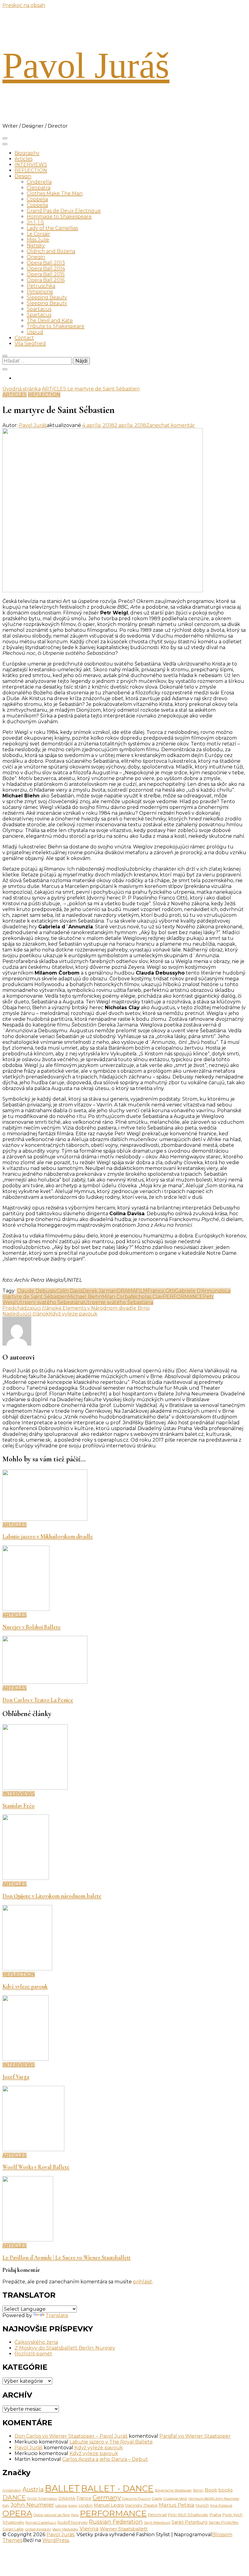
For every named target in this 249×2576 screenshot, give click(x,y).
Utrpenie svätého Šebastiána (119, 1302)
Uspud (35, 332)
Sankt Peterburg (189, 2522)
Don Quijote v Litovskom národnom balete (52, 1896)
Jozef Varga (16, 2077)
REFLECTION (31, 170)
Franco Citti (161, 1291)
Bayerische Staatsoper (173, 2490)
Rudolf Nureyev (73, 2522)
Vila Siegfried (30, 344)
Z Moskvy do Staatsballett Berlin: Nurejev (65, 2348)
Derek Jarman (100, 1291)
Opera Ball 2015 (46, 274)
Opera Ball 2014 (46, 268)
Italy (6, 2505)
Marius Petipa (177, 2505)
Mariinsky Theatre (141, 2505)
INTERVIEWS (31, 165)
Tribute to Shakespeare (56, 326)
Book (211, 2490)
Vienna (89, 2528)
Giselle (157, 2499)
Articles (24, 159)
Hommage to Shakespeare (59, 217)
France (84, 2498)
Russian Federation (116, 2522)
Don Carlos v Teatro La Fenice (38, 1700)
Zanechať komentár (171, 425)
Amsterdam (12, 2490)
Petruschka (41, 286)
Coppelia (37, 199)
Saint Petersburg (157, 2523)
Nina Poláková (221, 2506)
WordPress (56, 2540)
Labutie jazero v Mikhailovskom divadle (48, 1536)
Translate (57, 2315)
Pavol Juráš (86, 65)
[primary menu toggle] (5, 138)
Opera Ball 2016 (46, 280)
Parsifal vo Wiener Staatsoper (195, 2436)
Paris (75, 2515)
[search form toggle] (5, 356)
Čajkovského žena (36, 2342)
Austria (33, 2489)
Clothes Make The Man (55, 193)
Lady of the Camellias (52, 228)
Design (23, 176)
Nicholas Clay (147, 1297)
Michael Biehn (85, 1297)
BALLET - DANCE (117, 2488)
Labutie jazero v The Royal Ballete (111, 2442)
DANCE (14, 2497)
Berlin (198, 2490)
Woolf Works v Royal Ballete (36, 2167)
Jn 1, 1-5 (35, 222)
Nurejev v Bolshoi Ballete (32, 1627)
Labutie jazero (66, 2506)
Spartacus (39, 309)
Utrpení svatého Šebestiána (50, 1302)
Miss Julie (38, 240)
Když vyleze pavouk (25, 1986)
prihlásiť (143, 2282)
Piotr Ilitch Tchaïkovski (188, 2515)
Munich (202, 2505)
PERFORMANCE (183, 1297)
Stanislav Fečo (19, 1806)
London (86, 2505)
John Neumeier (32, 2505)
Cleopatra (39, 188)
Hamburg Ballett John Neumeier (214, 2499)
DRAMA (126, 1291)
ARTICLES (15, 395)
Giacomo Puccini (136, 2499)
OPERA (17, 2513)
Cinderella (39, 182)
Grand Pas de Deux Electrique (64, 211)
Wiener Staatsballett (124, 2529)
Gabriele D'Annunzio (200, 1291)
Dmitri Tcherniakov (42, 2499)
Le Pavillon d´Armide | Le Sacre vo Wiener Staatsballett (67, 2258)
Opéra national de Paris (52, 2515)
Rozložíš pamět (33, 2354)
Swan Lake (13, 2529)
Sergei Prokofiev (224, 2522)
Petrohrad (157, 2515)
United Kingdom (38, 2529)
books (225, 2490)
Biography (27, 153)
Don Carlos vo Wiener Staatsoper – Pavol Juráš (71, 2436)
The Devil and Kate (50, 320)
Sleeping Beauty (47, 297)
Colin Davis (69, 1291)
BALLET (62, 2488)
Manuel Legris (109, 2505)
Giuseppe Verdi (175, 2499)
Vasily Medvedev (65, 2529)
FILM (142, 1291)
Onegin (36, 257)
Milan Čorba (116, 1297)
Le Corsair (38, 234)
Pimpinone (40, 292)
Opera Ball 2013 (46, 263)
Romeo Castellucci (41, 2523)
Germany (107, 2497)
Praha (215, 2515)
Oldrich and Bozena (51, 251)
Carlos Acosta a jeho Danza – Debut (105, 2459)
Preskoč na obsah (24, 5)
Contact (24, 338)
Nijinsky (36, 245)
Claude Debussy (37, 1291)
